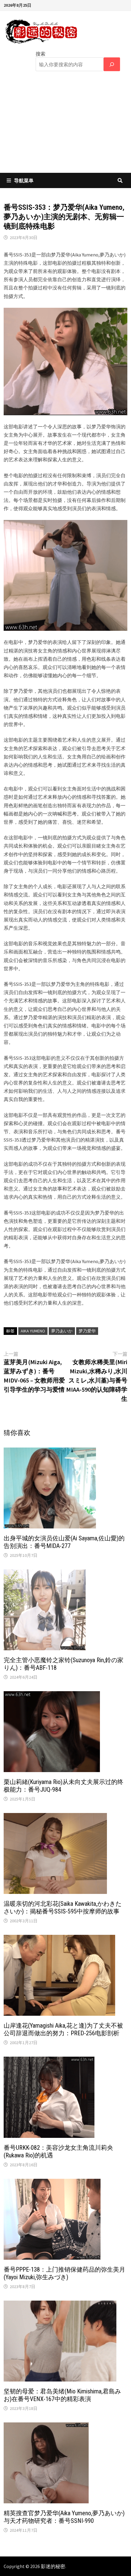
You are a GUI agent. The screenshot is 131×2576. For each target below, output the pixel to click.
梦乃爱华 (87, 1331)
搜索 (41, 54)
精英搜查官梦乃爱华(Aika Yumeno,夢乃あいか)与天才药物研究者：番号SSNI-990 (64, 2517)
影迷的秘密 (53, 2566)
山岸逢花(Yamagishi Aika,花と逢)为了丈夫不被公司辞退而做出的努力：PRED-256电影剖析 (63, 2029)
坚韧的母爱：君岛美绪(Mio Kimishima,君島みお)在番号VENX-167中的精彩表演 (62, 2395)
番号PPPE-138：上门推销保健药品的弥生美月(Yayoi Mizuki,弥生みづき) (64, 2273)
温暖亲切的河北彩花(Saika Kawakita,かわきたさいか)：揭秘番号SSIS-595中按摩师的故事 (63, 1907)
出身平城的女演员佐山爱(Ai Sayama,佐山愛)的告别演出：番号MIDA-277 (64, 1542)
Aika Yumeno (33, 1331)
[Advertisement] (65, 126)
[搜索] (112, 64)
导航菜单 (24, 180)
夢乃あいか (62, 1331)
